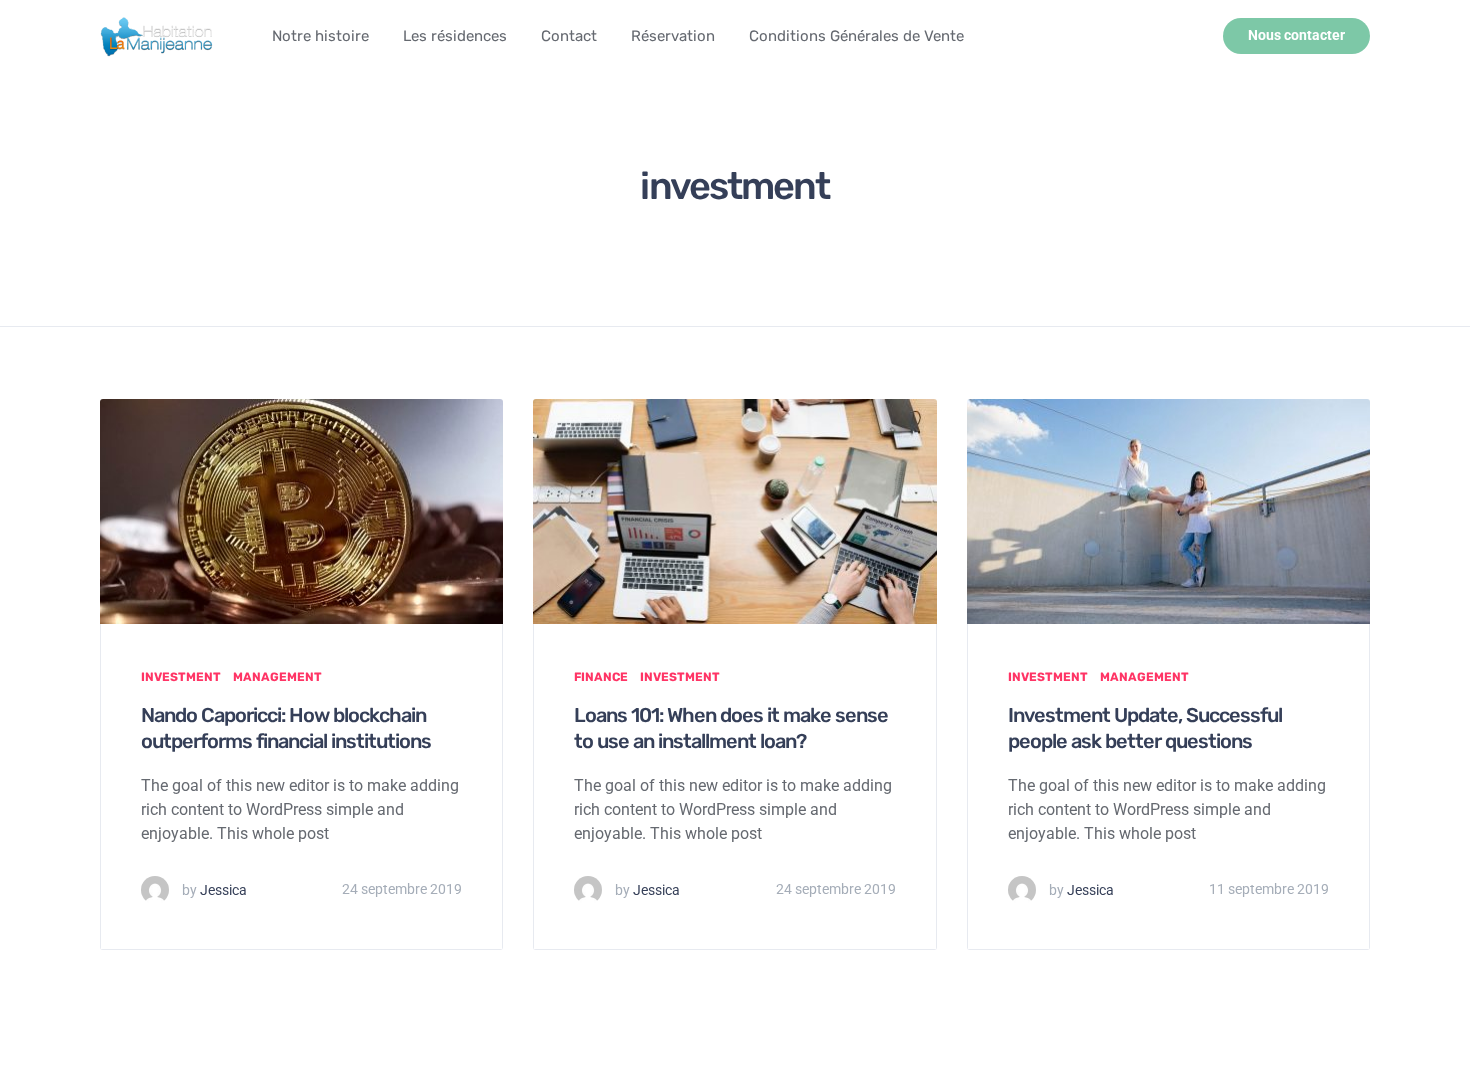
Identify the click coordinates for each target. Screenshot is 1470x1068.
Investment (181, 677)
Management (277, 677)
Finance (601, 677)
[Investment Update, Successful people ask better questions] (1168, 510)
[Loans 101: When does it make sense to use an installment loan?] (734, 510)
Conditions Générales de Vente (856, 36)
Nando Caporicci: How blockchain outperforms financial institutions (286, 728)
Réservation (673, 36)
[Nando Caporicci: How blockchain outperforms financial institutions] (301, 510)
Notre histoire (320, 36)
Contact (569, 36)
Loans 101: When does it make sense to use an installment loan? (731, 728)
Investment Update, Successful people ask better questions (1145, 728)
